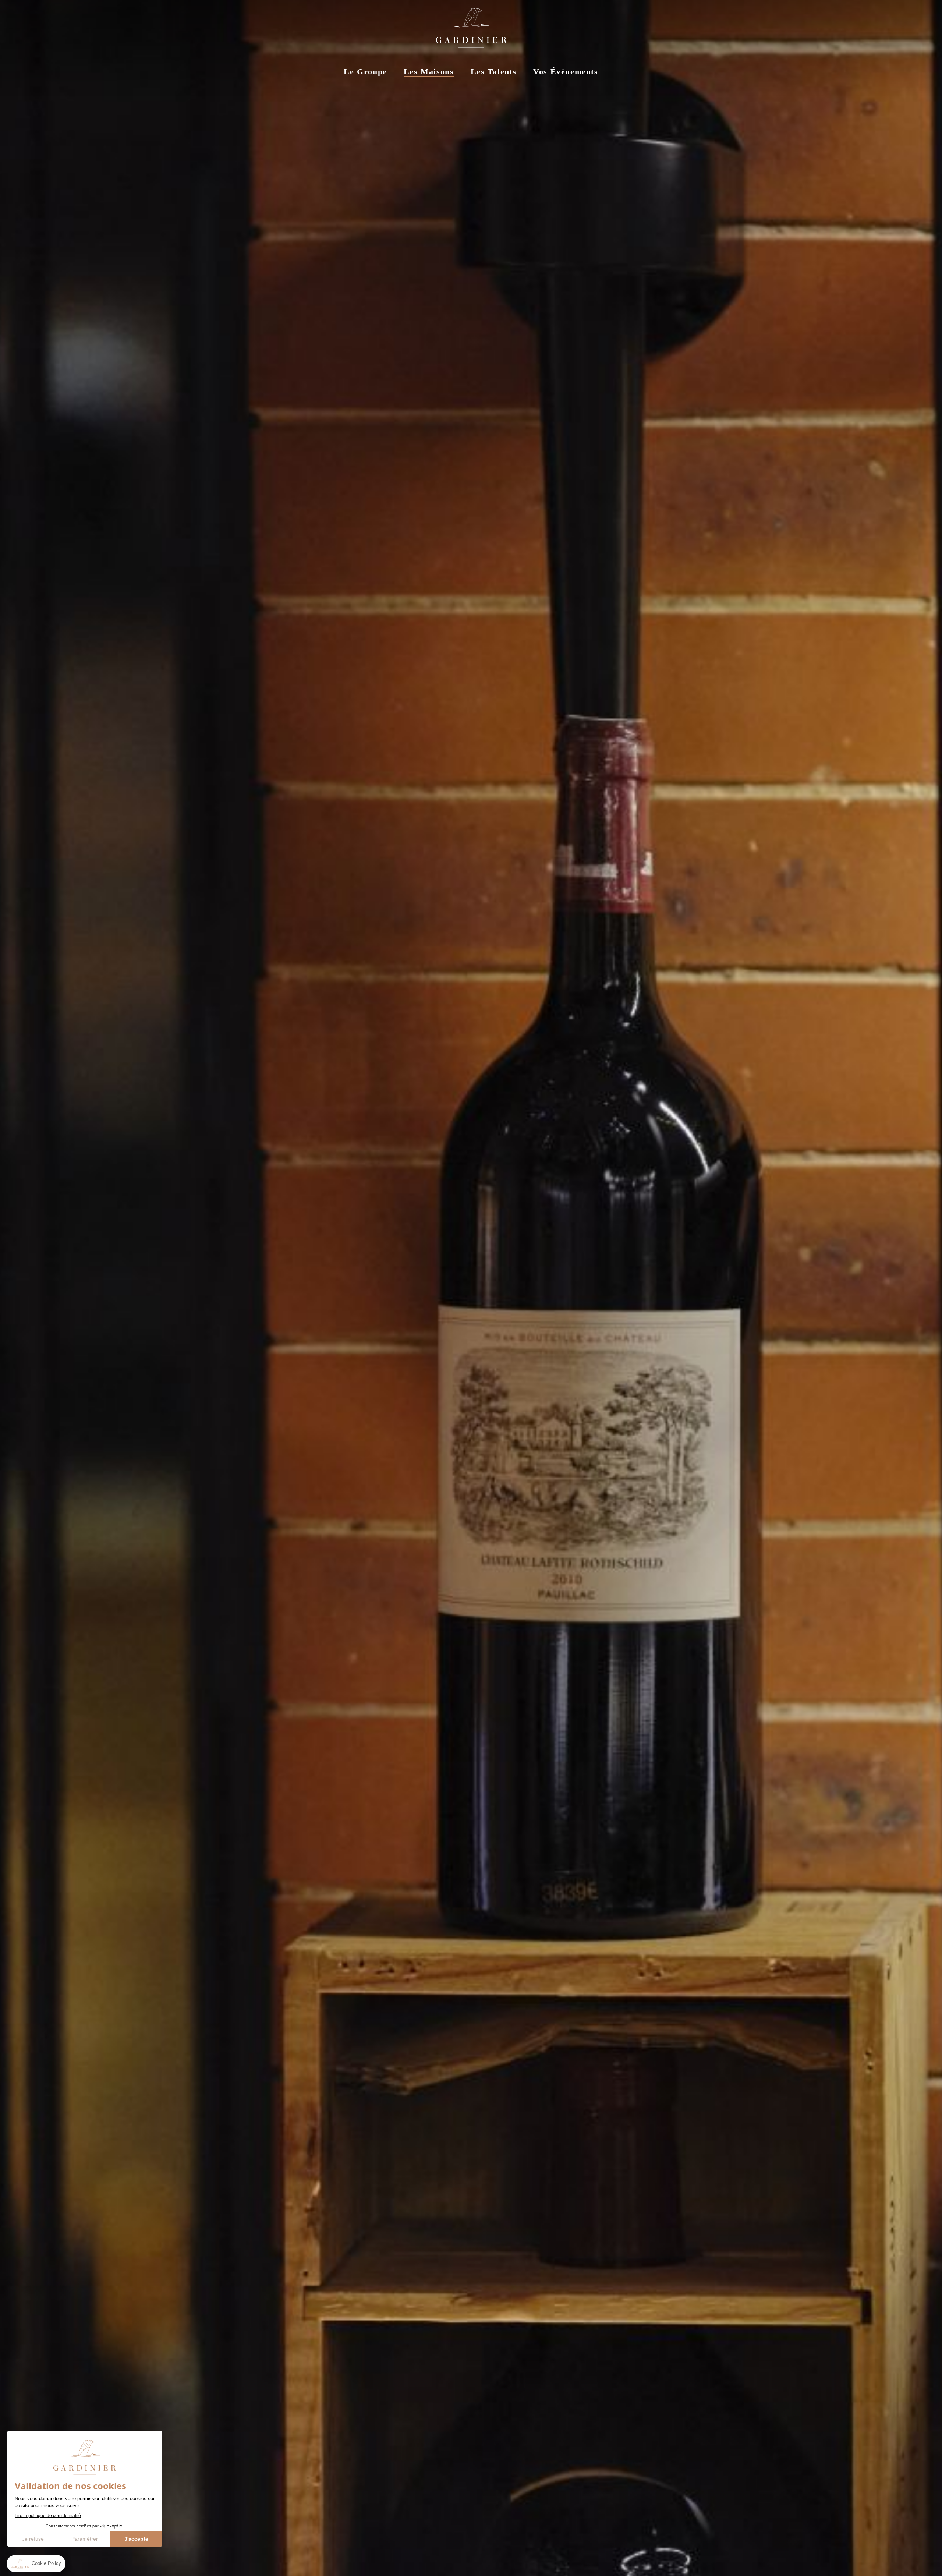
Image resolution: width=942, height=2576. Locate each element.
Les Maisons (429, 72)
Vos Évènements (566, 72)
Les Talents (494, 72)
